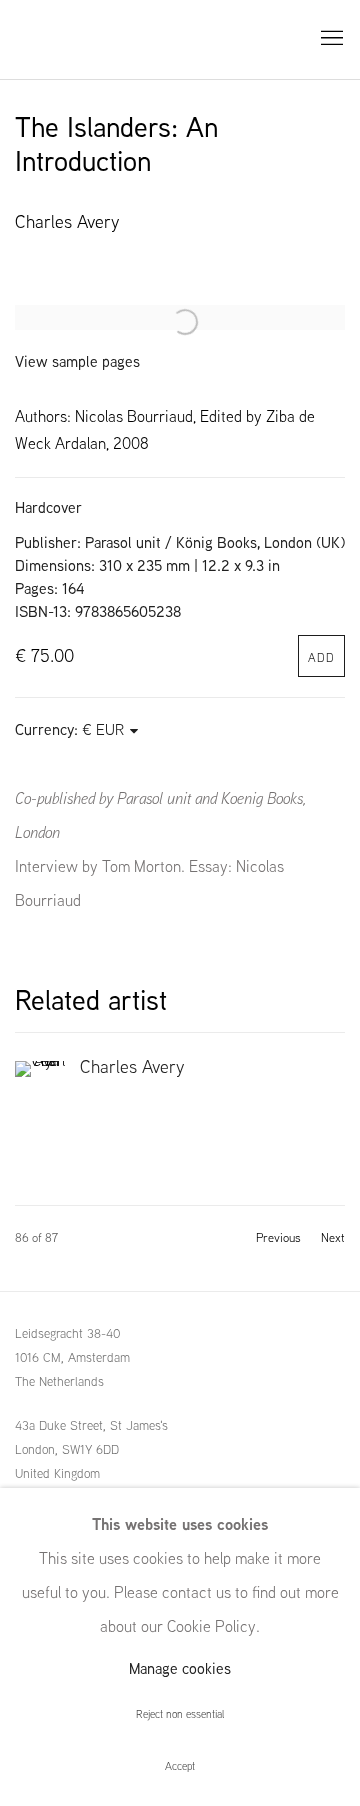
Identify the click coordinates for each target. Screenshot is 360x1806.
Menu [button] (330, 39)
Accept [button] (180, 1766)
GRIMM (60, 39)
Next (333, 1238)
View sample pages (77, 361)
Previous (278, 1238)
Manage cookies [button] (180, 1668)
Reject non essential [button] (180, 1714)
